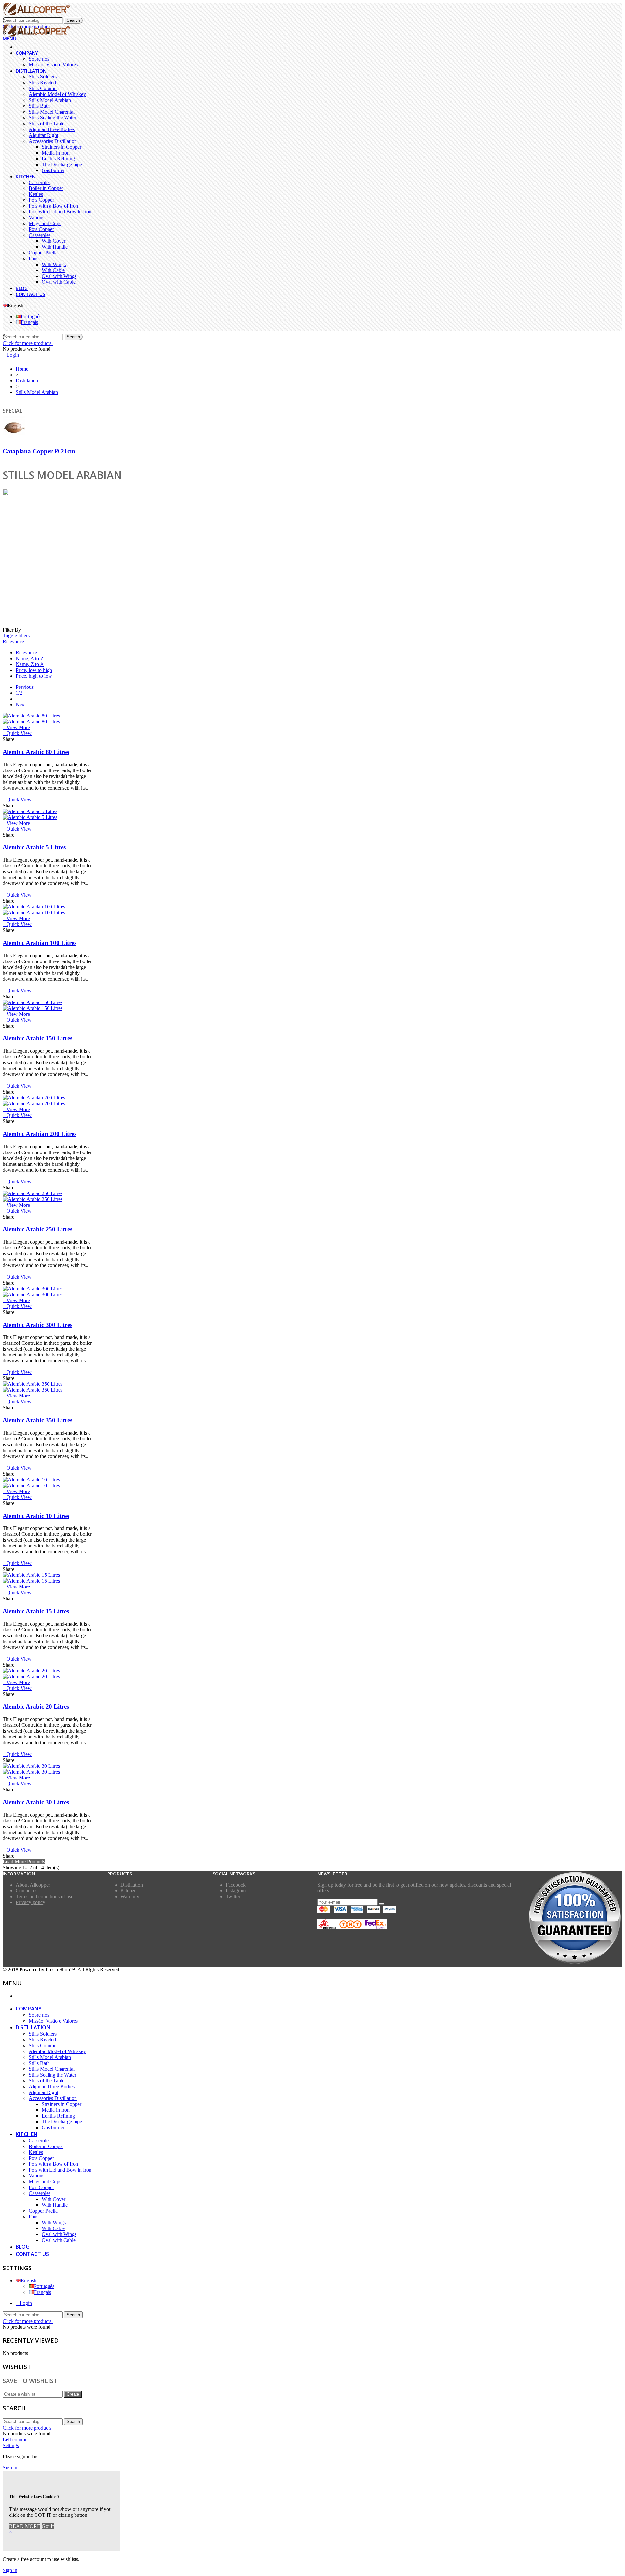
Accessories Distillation (53, 141)
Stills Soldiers (43, 77)
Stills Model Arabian (50, 100)
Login (26, 2303)
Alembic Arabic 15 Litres (36, 1611)
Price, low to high (34, 670)
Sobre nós (39, 59)
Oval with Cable (59, 282)
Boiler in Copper (46, 188)
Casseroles (40, 182)
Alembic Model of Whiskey (57, 94)
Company (27, 53)
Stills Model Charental (52, 112)
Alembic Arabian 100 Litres (40, 943)
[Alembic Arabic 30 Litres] (31, 1769)
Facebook (236, 1885)
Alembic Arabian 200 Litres (40, 1134)
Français (29, 322)
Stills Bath (39, 106)
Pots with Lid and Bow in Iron (60, 212)
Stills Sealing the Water (52, 118)
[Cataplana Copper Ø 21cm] (14, 438)
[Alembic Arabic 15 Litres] (31, 1578)
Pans (34, 259)
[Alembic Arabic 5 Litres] (30, 814)
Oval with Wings (59, 276)
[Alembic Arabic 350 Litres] (33, 1387)
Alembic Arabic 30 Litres (36, 1802)
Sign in (10, 2467)
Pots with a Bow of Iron (53, 206)
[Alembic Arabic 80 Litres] (31, 719)
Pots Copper (41, 200)
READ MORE (25, 2526)
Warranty (130, 1896)
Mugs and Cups (45, 223)
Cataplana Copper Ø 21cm (39, 451)
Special (12, 411)
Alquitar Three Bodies (52, 129)
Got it (48, 2526)
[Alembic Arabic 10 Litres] (31, 1483)
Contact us (30, 294)
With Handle (55, 247)
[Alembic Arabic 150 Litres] (33, 1005)
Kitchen (26, 177)
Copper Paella (43, 253)
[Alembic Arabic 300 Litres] (33, 1292)
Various (36, 218)
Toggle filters (16, 636)
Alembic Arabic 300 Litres (37, 1325)
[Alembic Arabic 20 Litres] (31, 1674)
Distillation (31, 71)
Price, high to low (34, 676)
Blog (22, 288)
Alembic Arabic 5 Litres (34, 847)
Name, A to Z (30, 658)
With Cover (54, 241)
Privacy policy (30, 1902)
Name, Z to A (30, 664)
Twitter (233, 1896)
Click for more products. (28, 343)
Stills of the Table (47, 123)
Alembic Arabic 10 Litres (36, 1516)
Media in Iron (56, 153)
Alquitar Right (43, 135)
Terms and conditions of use (44, 1896)
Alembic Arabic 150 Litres (37, 1038)
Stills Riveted (42, 82)
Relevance (13, 641)
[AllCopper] (36, 14)
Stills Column (43, 88)
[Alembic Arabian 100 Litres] (34, 910)
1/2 (19, 693)
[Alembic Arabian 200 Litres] (34, 1101)
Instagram (236, 1891)
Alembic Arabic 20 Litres (36, 1706)
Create (73, 2394)
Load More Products (24, 1862)
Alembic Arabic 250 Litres (37, 1229)
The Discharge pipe (62, 164)
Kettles (36, 194)
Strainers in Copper (62, 147)
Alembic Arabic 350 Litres (37, 1420)
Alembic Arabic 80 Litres (36, 752)
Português (31, 316)
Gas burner (53, 170)
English (29, 2280)
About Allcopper (33, 1885)
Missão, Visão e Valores (53, 65)
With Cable (53, 270)
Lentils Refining (58, 159)
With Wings (54, 264)
